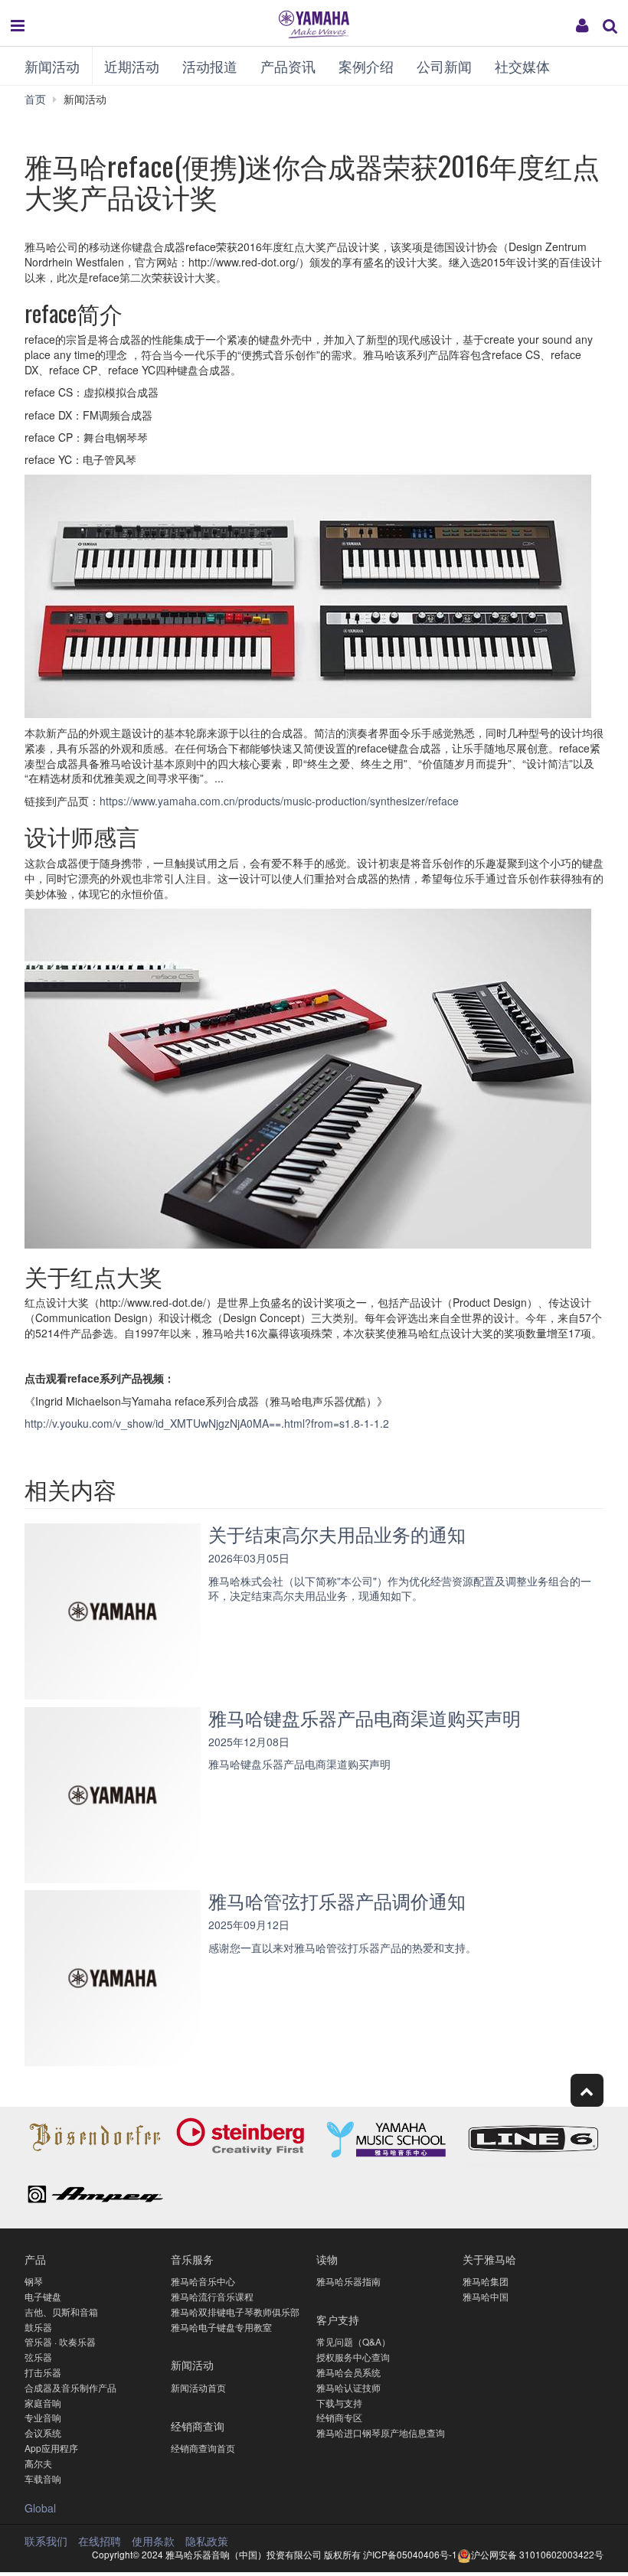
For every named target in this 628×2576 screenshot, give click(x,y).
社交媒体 (522, 66)
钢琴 (34, 2281)
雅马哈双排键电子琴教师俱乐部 (235, 2312)
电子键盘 (43, 2296)
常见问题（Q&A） (353, 2341)
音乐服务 (192, 2259)
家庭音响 (43, 2403)
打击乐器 (43, 2372)
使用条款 (153, 2541)
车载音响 (43, 2478)
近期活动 (132, 66)
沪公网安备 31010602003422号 (537, 2554)
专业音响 (43, 2417)
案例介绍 (366, 66)
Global (40, 2508)
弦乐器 (38, 2357)
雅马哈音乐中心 (203, 2281)
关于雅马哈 (489, 2259)
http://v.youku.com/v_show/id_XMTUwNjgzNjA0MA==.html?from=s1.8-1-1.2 (207, 1423)
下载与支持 (339, 2403)
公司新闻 (444, 66)
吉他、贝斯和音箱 (61, 2312)
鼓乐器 (38, 2327)
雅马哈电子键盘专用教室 (221, 2327)
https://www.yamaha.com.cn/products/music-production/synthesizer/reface (279, 801)
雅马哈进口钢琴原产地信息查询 (381, 2432)
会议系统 (43, 2432)
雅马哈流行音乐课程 (212, 2296)
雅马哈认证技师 (348, 2387)
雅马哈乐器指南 (348, 2281)
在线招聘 (100, 2541)
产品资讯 (288, 66)
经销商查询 (198, 2426)
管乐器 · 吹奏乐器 (60, 2341)
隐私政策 (207, 2541)
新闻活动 (52, 66)
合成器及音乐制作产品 (70, 2387)
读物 (327, 2259)
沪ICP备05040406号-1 (410, 2554)
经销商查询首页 (203, 2448)
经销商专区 (339, 2417)
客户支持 (338, 2319)
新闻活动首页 (198, 2387)
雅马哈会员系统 (348, 2372)
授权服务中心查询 (353, 2357)
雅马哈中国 (486, 2296)
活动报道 (210, 66)
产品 (35, 2259)
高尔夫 (38, 2463)
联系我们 (46, 2541)
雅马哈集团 (486, 2281)
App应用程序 (51, 2448)
